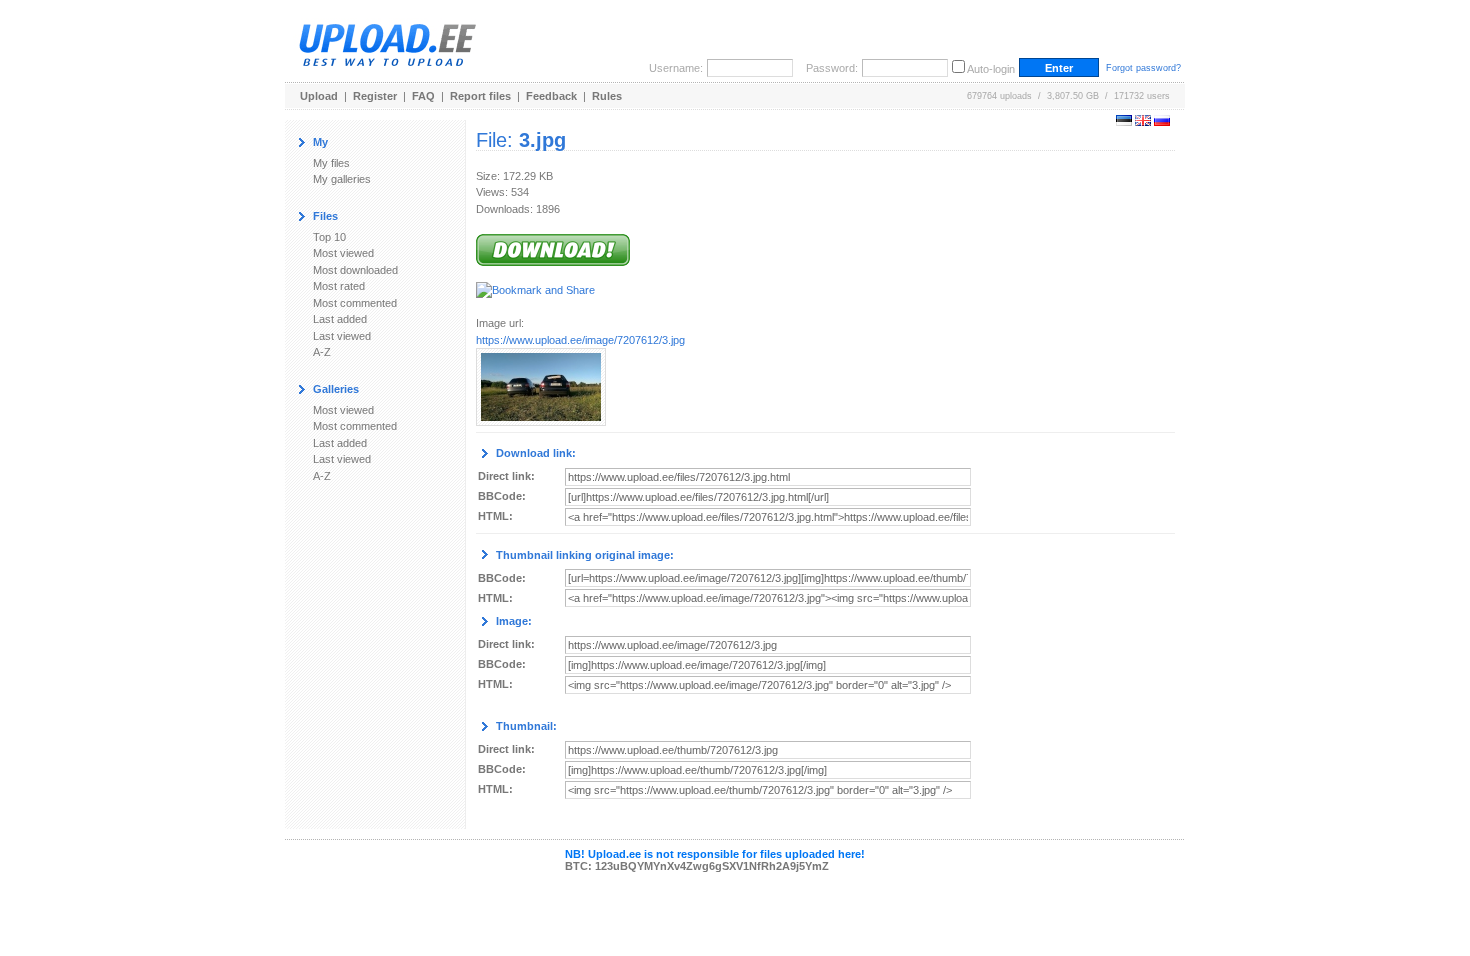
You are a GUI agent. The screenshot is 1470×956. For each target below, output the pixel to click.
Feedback (551, 96)
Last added (340, 319)
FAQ (423, 96)
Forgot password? (1143, 68)
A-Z (322, 352)
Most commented (355, 303)
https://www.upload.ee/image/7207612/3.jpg (580, 340)
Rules (607, 96)
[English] (1143, 122)
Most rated (339, 286)
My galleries (342, 179)
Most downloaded (355, 270)
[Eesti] (1124, 122)
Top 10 (329, 237)
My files (331, 163)
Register (375, 96)
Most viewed (343, 253)
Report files (480, 96)
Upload (319, 96)
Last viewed (342, 336)
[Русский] (1162, 122)
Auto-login (991, 69)
